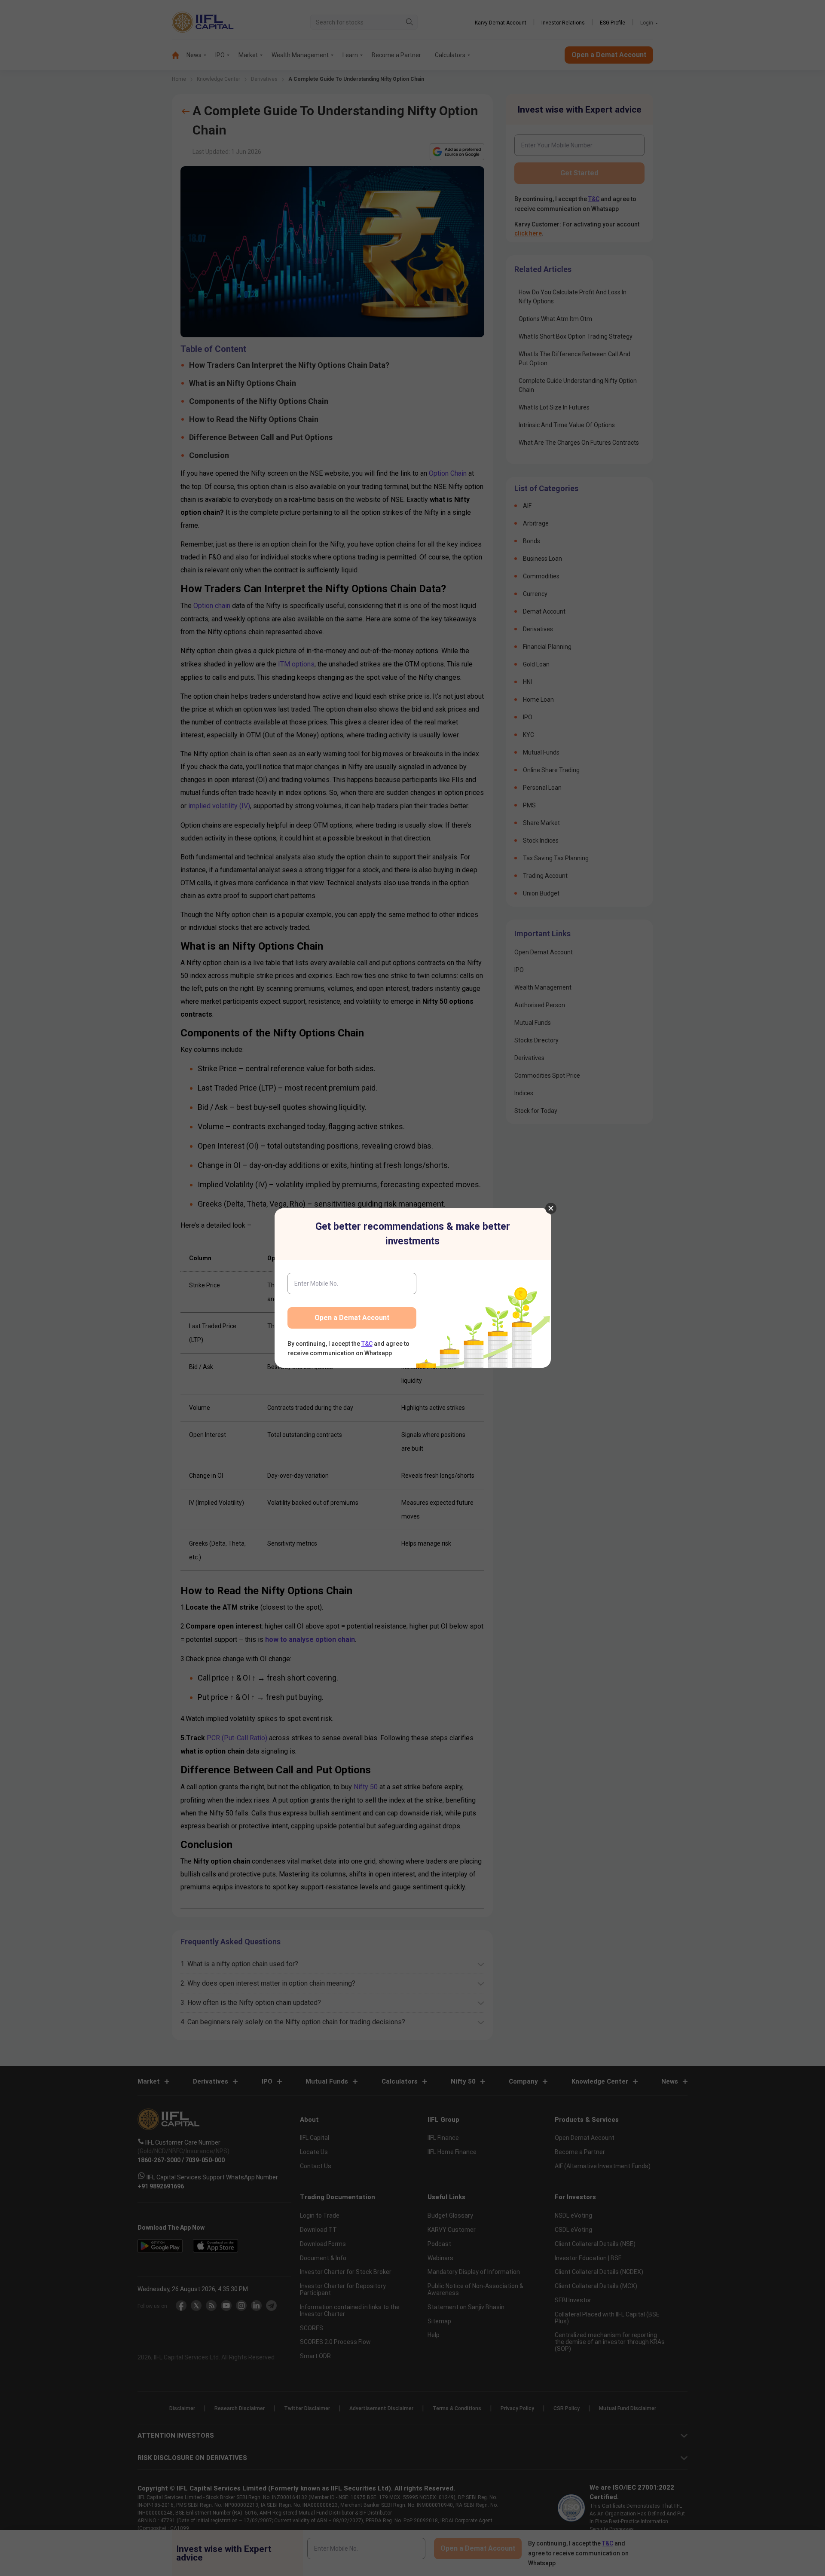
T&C (367, 1344)
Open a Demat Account (352, 1318)
